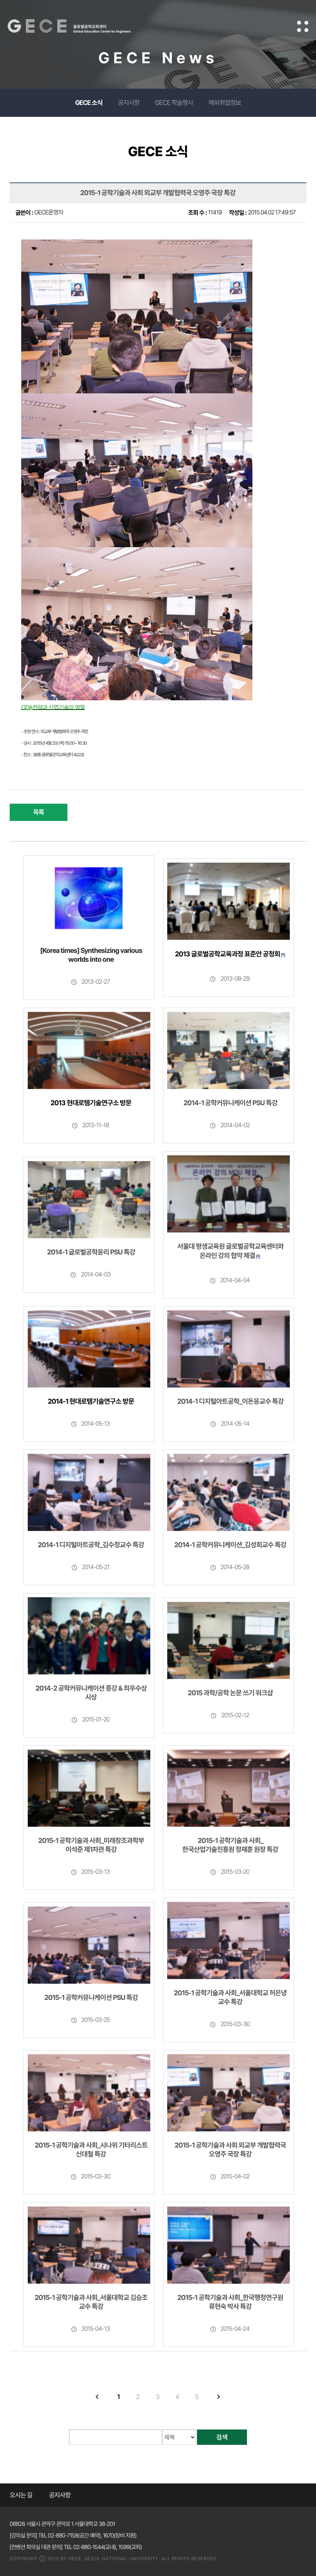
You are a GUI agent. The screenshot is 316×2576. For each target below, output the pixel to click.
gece (79, 26)
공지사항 (129, 103)
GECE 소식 (89, 103)
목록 (39, 812)
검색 (222, 2437)
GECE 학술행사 (174, 103)
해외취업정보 (225, 103)
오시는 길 (21, 2495)
